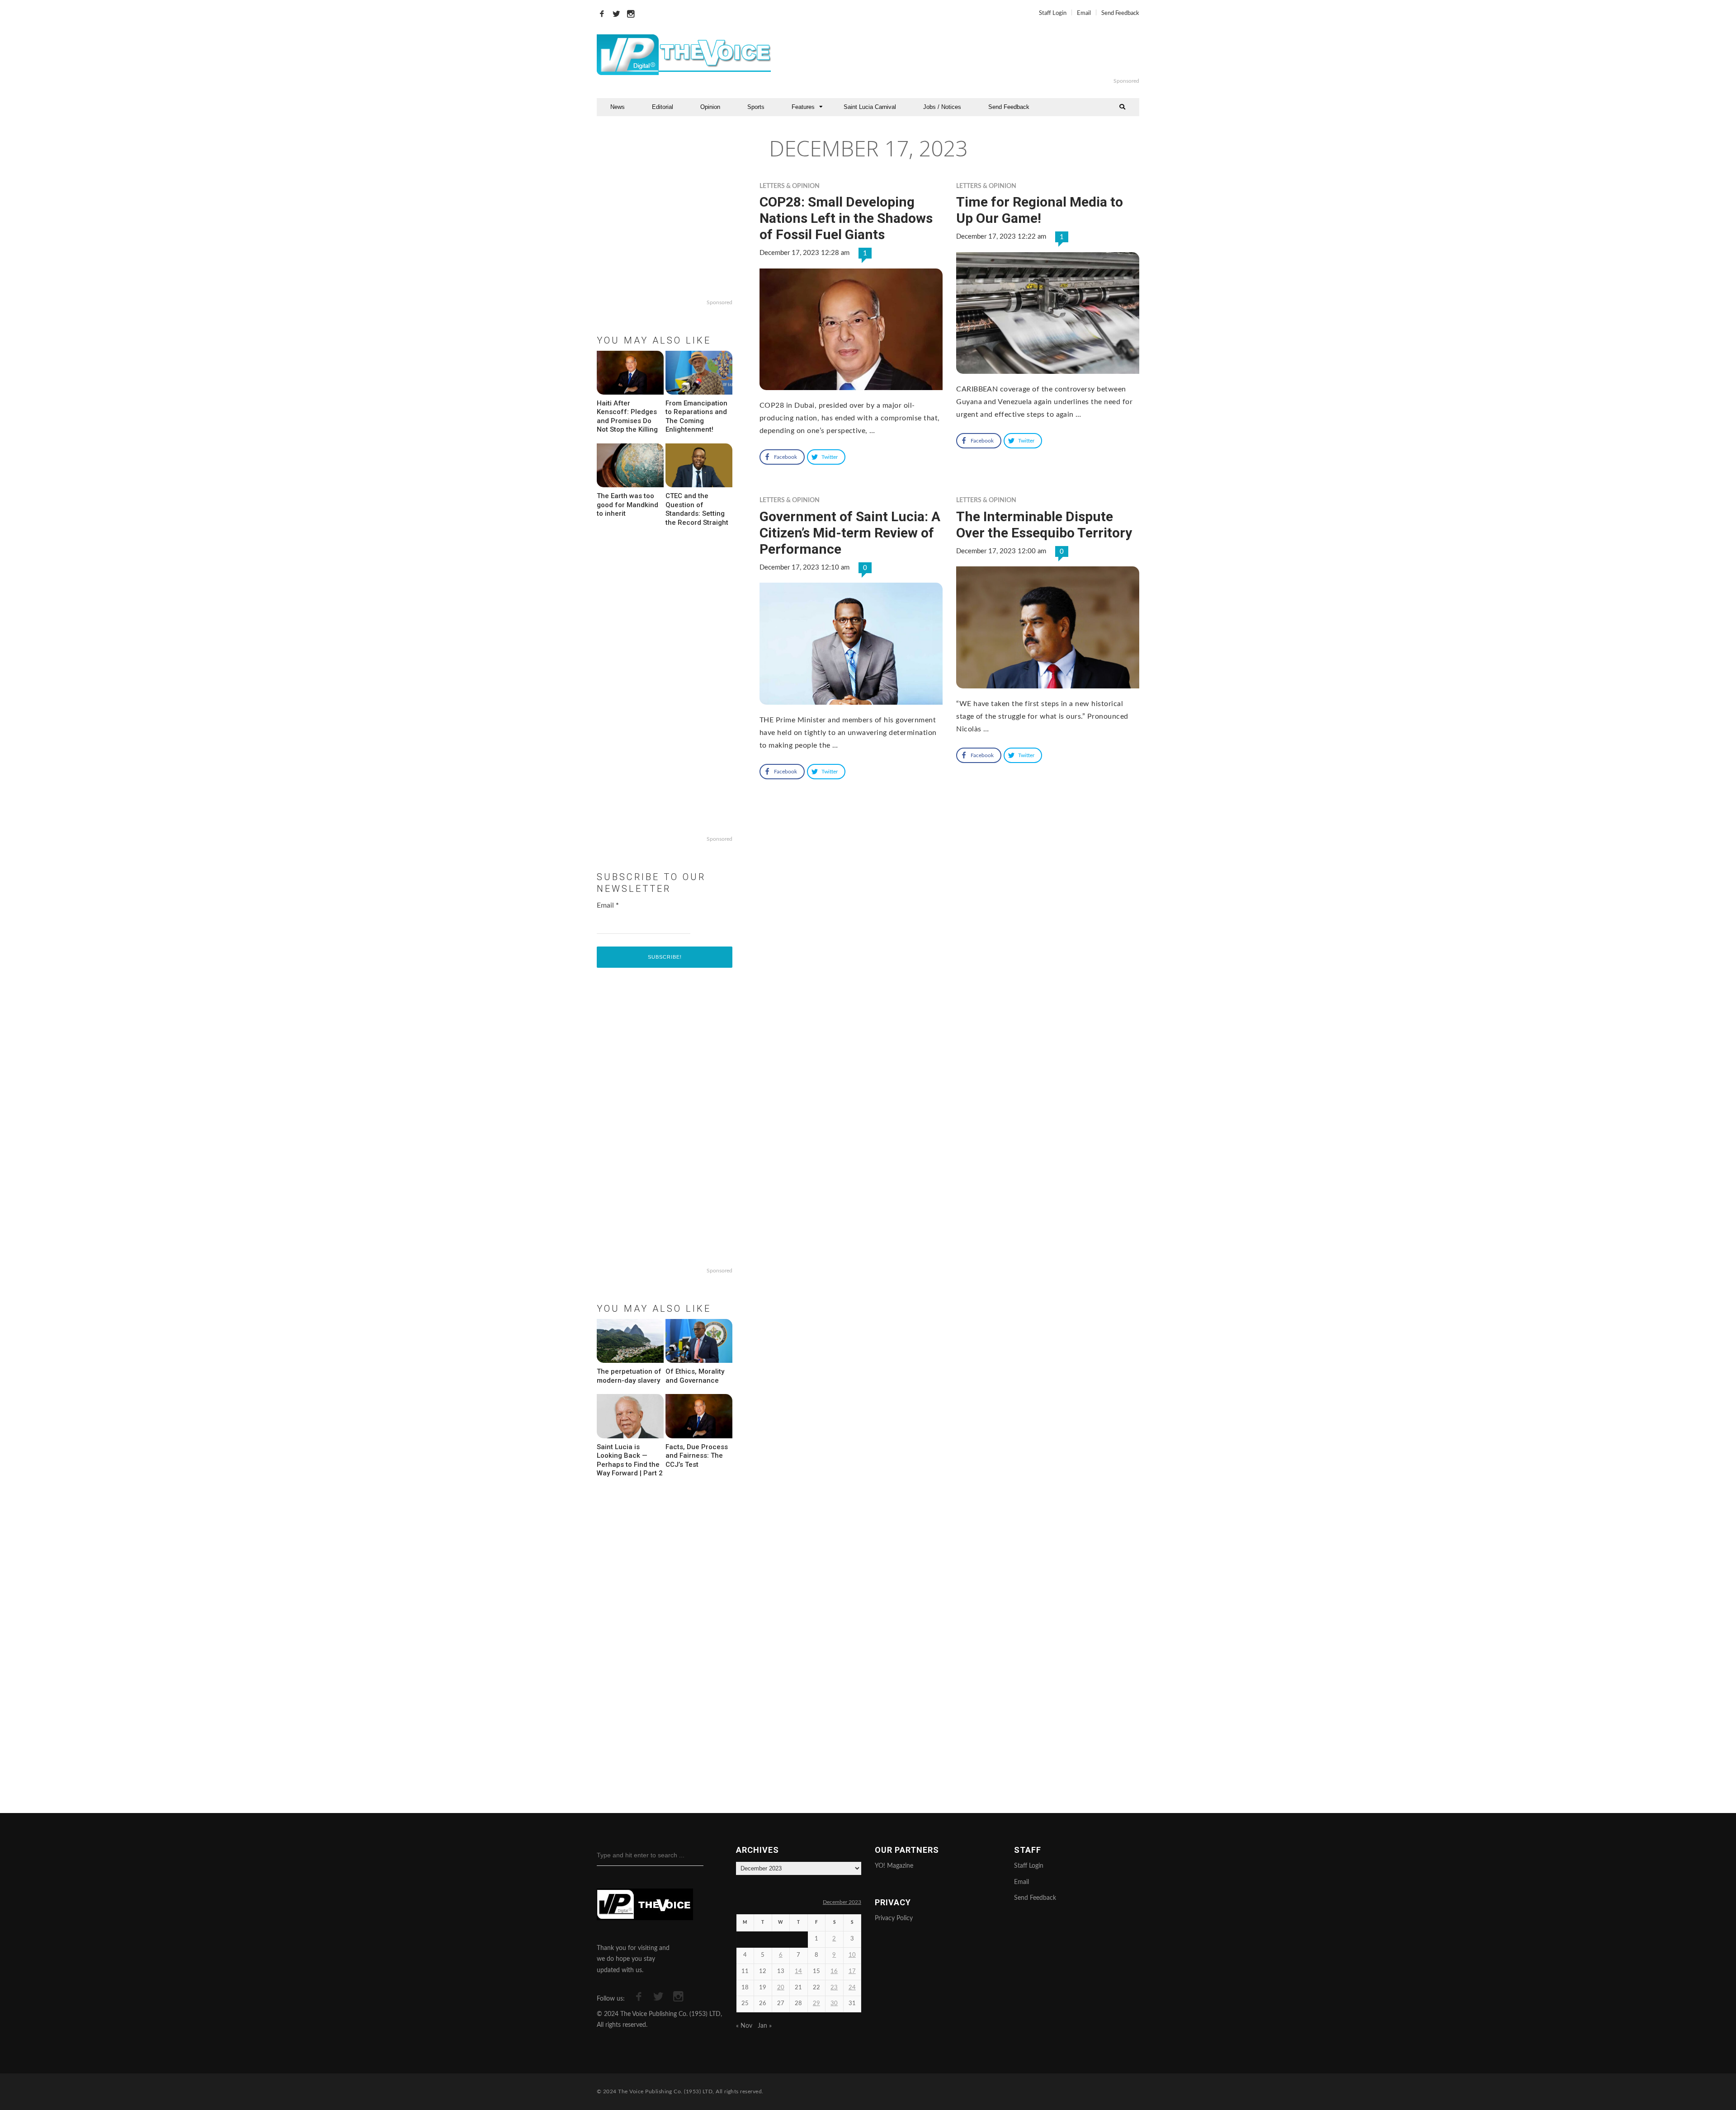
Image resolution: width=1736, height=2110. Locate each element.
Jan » (765, 2026)
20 (781, 1988)
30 (834, 2004)
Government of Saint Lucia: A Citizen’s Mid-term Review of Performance (850, 533)
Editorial (663, 107)
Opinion (710, 107)
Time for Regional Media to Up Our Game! (1040, 210)
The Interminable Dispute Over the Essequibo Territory (1044, 525)
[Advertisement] (978, 55)
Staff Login (1053, 13)
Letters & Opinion (790, 186)
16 (834, 1971)
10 (852, 1955)
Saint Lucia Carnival (870, 107)
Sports (756, 107)
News (618, 107)
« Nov (744, 2026)
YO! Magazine (894, 1866)
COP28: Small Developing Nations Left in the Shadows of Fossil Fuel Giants (846, 218)
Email (1084, 13)
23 (834, 1988)
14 (798, 1971)
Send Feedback (1120, 13)
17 (852, 1971)
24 (852, 1988)
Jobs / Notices (942, 107)
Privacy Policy (894, 1918)
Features (803, 107)
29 (816, 2004)
